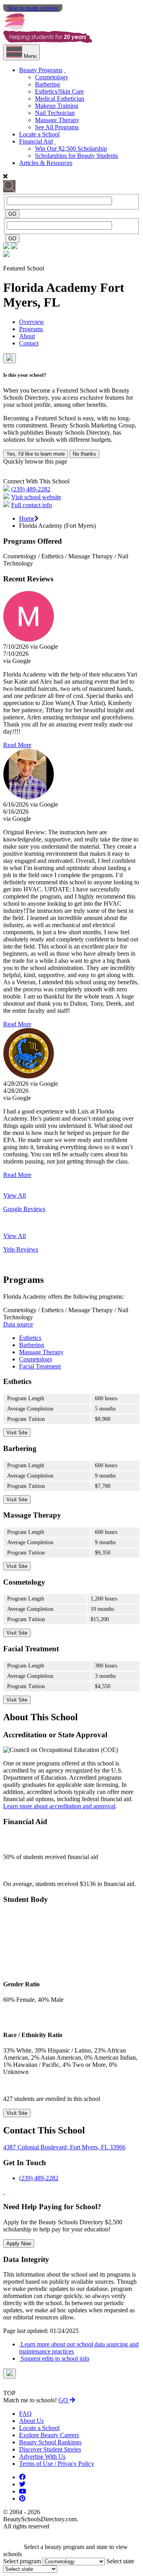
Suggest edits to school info (54, 2358)
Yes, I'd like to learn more (36, 454)
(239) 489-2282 (31, 489)
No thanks (84, 454)
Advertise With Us (42, 2456)
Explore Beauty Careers (49, 2435)
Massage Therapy (57, 120)
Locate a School (39, 134)
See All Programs (57, 127)
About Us (31, 2421)
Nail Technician (55, 113)
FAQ (25, 2414)
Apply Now (19, 2243)
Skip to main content (33, 8)
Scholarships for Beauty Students (76, 156)
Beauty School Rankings (50, 2442)
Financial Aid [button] (36, 141)
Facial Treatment (40, 1366)
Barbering (47, 84)
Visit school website (36, 497)
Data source (18, 1324)
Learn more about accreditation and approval (59, 1806)
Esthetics (30, 1338)
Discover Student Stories (50, 2449)
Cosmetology (52, 77)
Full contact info (32, 505)
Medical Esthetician (60, 99)
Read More (17, 745)
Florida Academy (52, 287)
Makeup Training (57, 106)
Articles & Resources (46, 163)
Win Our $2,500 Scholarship (71, 149)
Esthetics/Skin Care (59, 91)
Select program (22, 2561)
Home (27, 518)
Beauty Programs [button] (41, 70)
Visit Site (17, 1433)
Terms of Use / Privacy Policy (57, 2464)
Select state (120, 2561)
